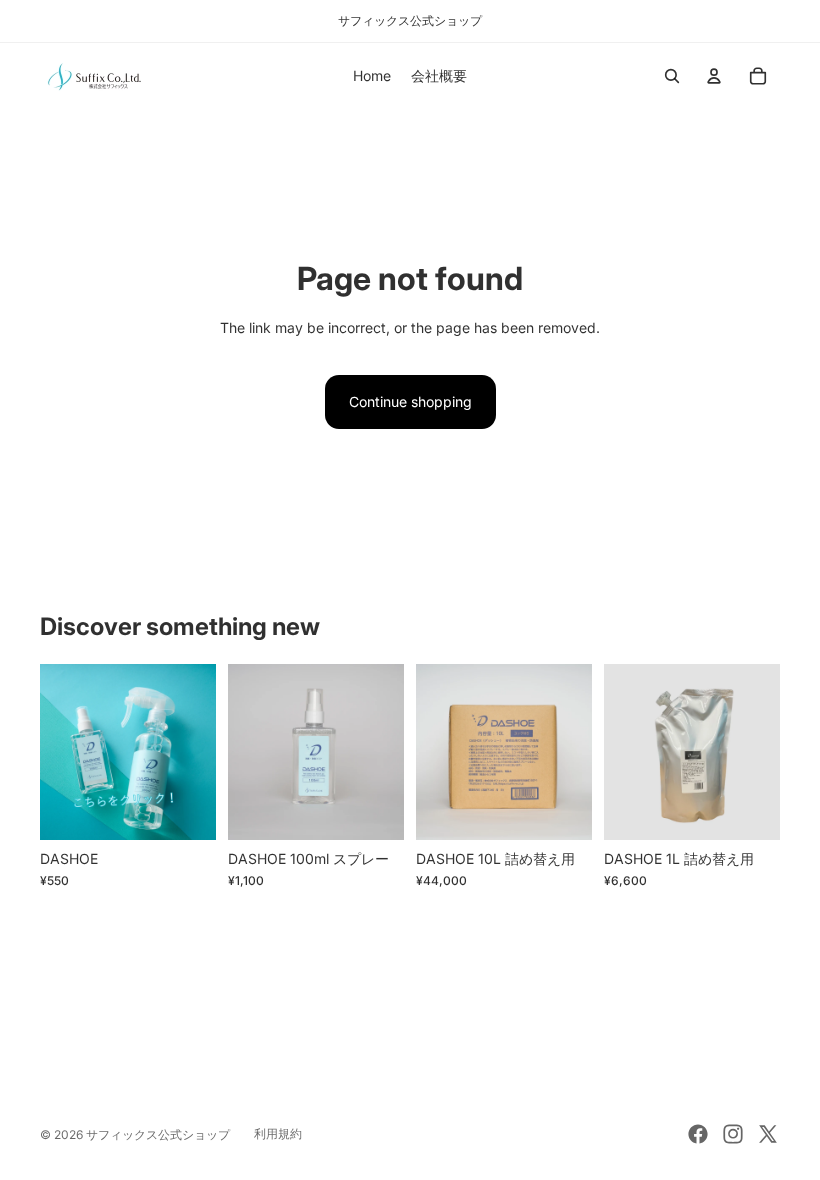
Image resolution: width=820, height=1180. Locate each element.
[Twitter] (768, 1134)
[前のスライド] (62, 752)
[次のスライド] (194, 752)
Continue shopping (410, 401)
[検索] (672, 76)
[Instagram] (733, 1134)
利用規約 (278, 1133)
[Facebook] (698, 1134)
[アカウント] (714, 76)
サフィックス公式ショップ (158, 1134)
